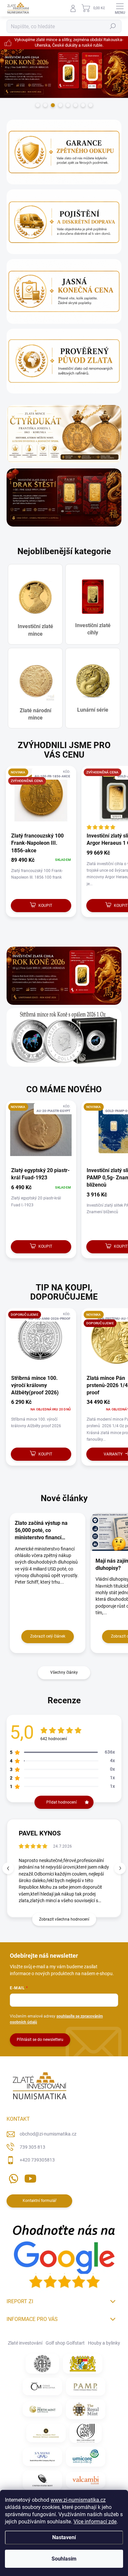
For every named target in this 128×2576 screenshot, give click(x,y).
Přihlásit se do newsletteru (40, 2040)
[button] (120, 1868)
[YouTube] (30, 2177)
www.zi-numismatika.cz (78, 2500)
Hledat (113, 26)
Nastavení (64, 2537)
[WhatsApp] (12, 2177)
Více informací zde (95, 2522)
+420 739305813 (37, 2160)
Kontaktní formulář (40, 2201)
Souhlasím (64, 2559)
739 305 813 (32, 2147)
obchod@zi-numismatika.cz (48, 2134)
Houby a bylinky (104, 2343)
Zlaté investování (25, 2343)
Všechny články (64, 1672)
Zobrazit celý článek (48, 1636)
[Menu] (120, 8)
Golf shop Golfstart (65, 2343)
